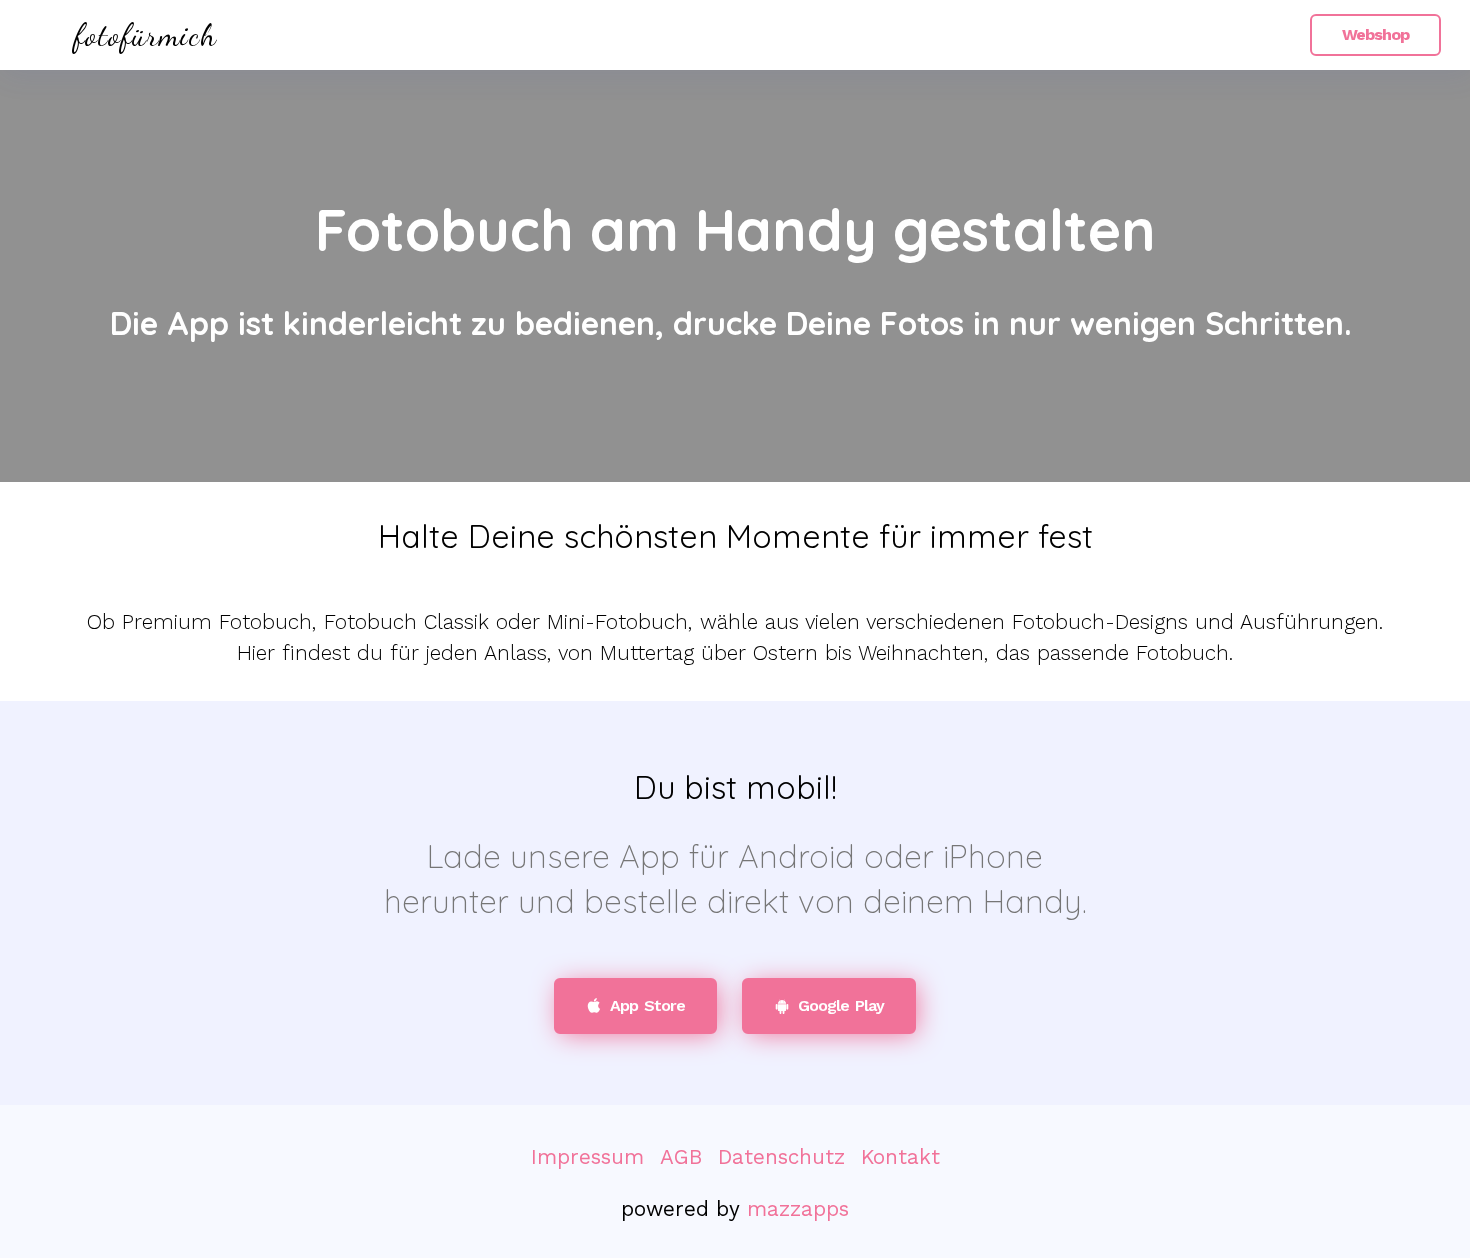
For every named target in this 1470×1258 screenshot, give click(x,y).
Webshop (1375, 34)
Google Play (841, 1005)
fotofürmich (145, 35)
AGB (681, 1157)
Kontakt (900, 1157)
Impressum (587, 1157)
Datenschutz (781, 1157)
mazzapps (798, 1209)
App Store (647, 1005)
